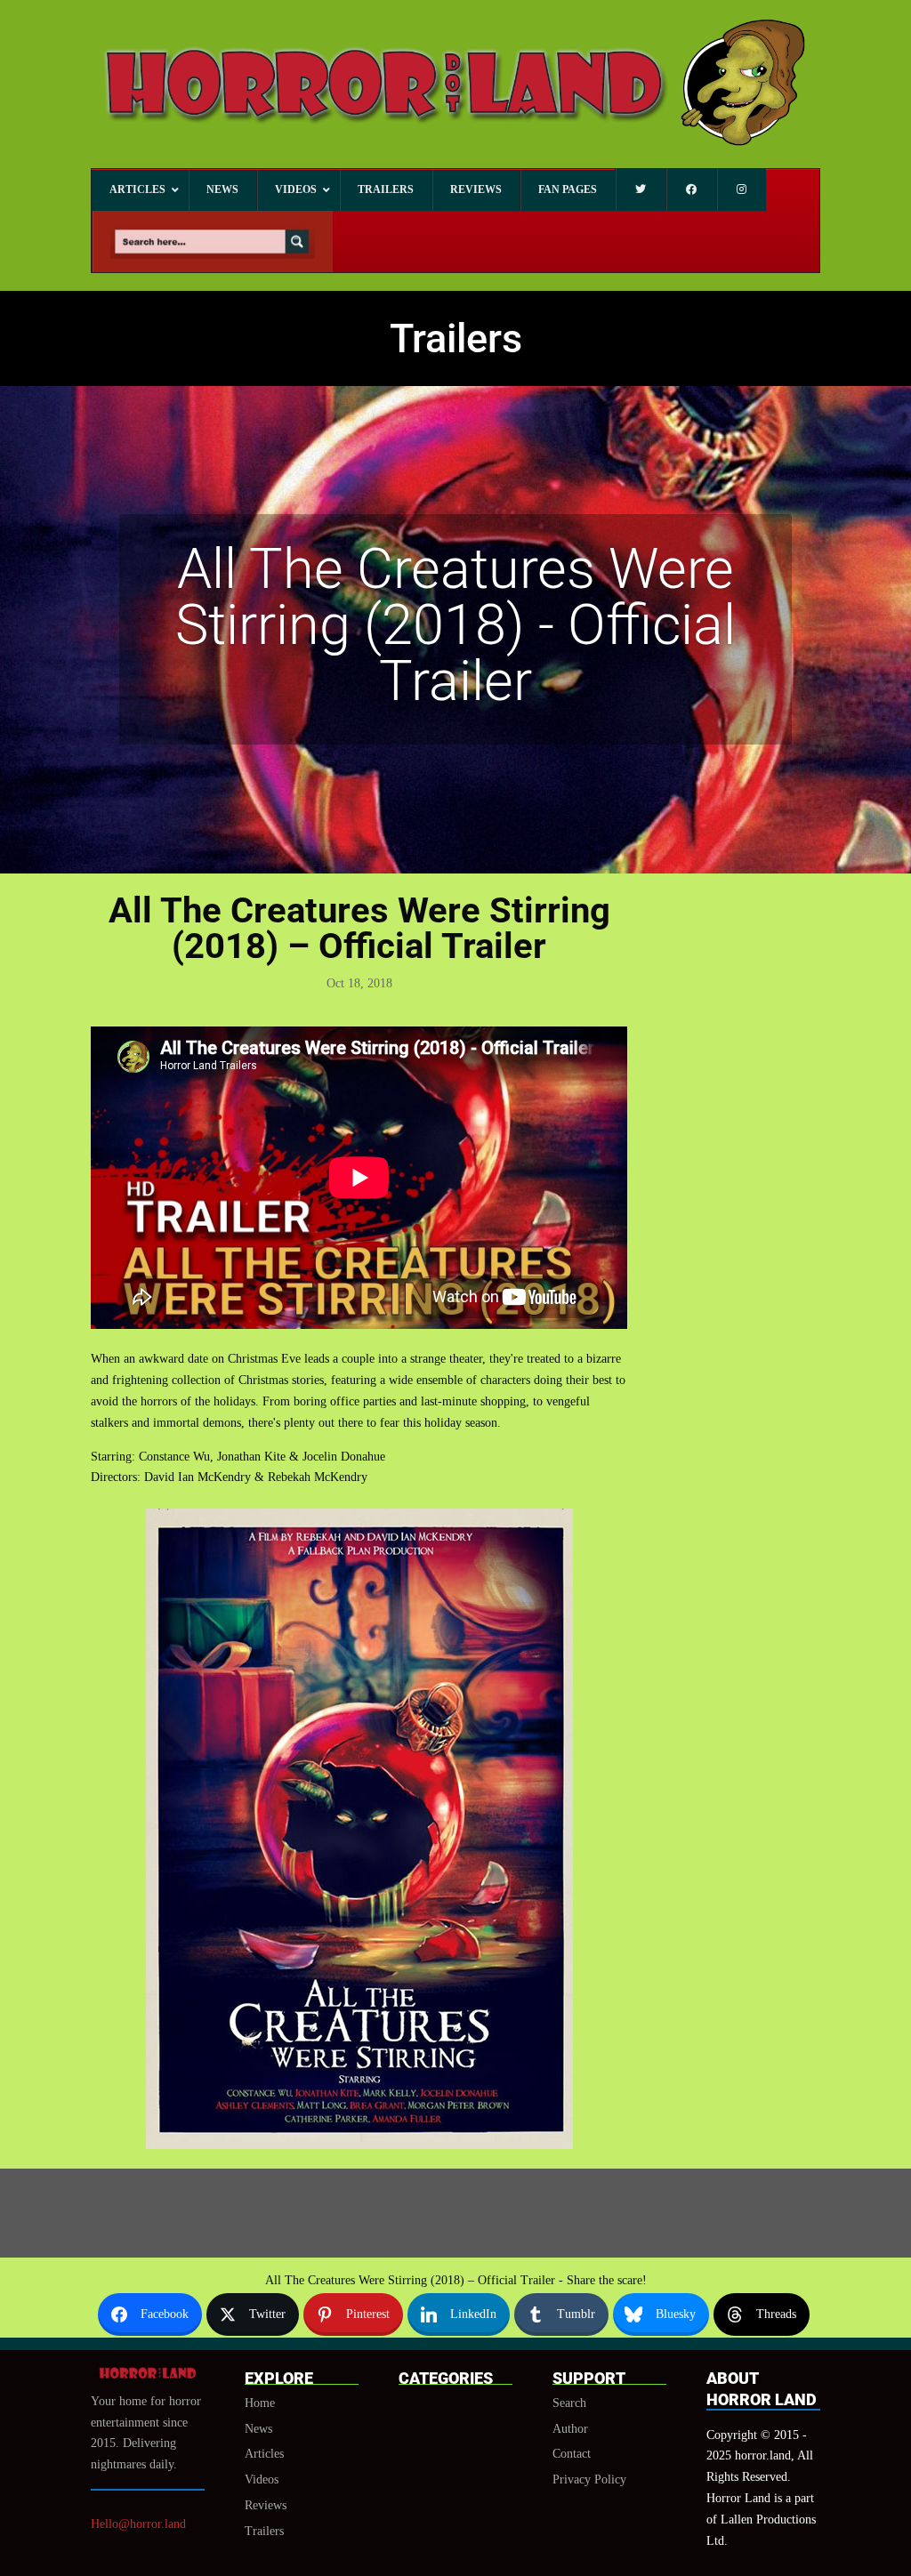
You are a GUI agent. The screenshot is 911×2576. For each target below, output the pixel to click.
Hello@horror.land (138, 2524)
